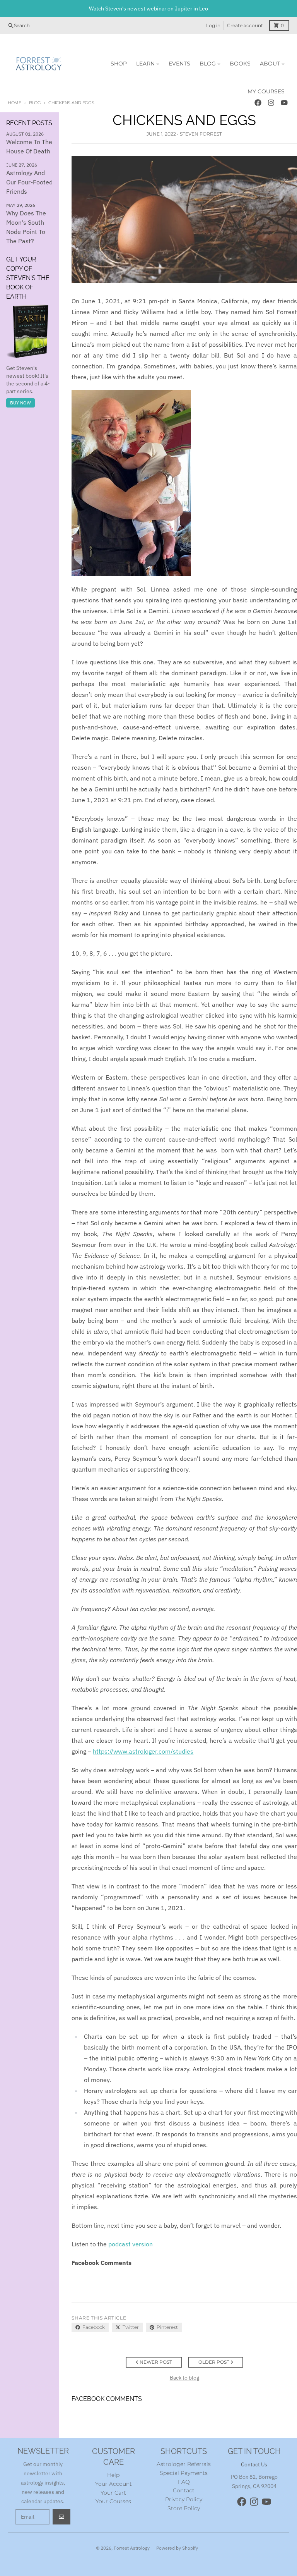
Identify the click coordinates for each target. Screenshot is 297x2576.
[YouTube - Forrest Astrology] (266, 2502)
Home (15, 103)
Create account (245, 25)
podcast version (131, 2244)
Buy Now (20, 403)
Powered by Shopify (177, 2548)
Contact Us (254, 2464)
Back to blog (184, 2378)
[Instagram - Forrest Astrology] (254, 2502)
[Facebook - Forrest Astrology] (242, 2502)
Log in (213, 25)
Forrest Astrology (132, 2548)
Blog (35, 103)
